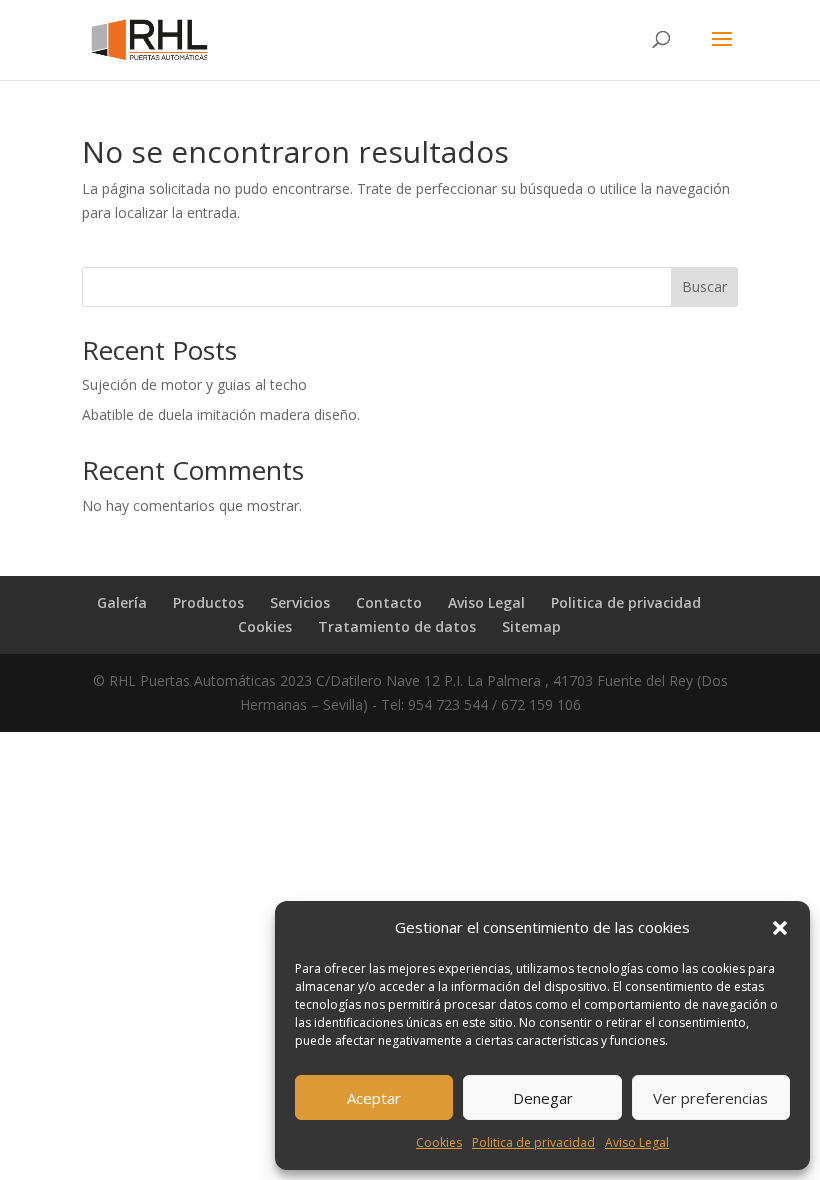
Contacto (389, 602)
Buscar (704, 286)
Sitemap (531, 626)
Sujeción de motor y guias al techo (194, 384)
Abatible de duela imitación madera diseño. (221, 414)
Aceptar (374, 1098)
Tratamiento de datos (397, 626)
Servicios (300, 602)
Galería (122, 602)
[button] (780, 928)
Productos (208, 602)
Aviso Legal (637, 1142)
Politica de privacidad (533, 1142)
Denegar (543, 1098)
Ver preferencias (710, 1098)
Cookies (439, 1142)
